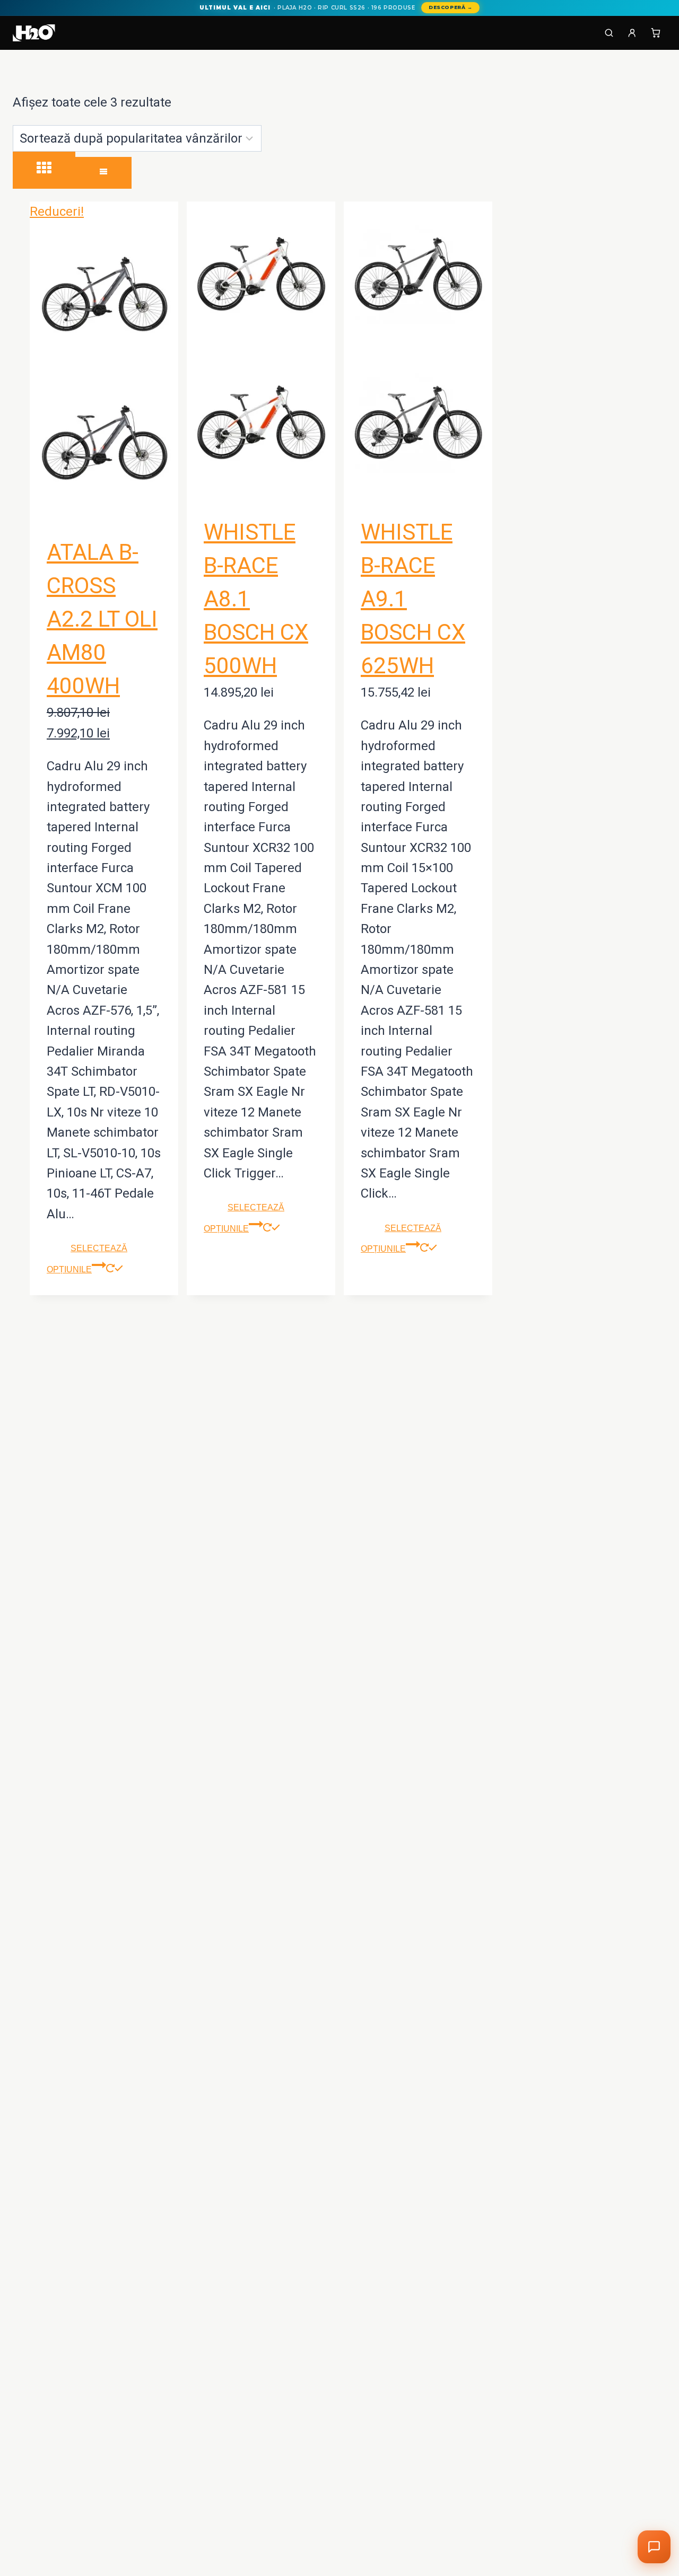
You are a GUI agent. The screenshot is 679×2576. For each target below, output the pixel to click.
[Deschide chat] (654, 2547)
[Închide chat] (643, 2212)
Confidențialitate (613, 2517)
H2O (518, 2517)
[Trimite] (642, 2493)
